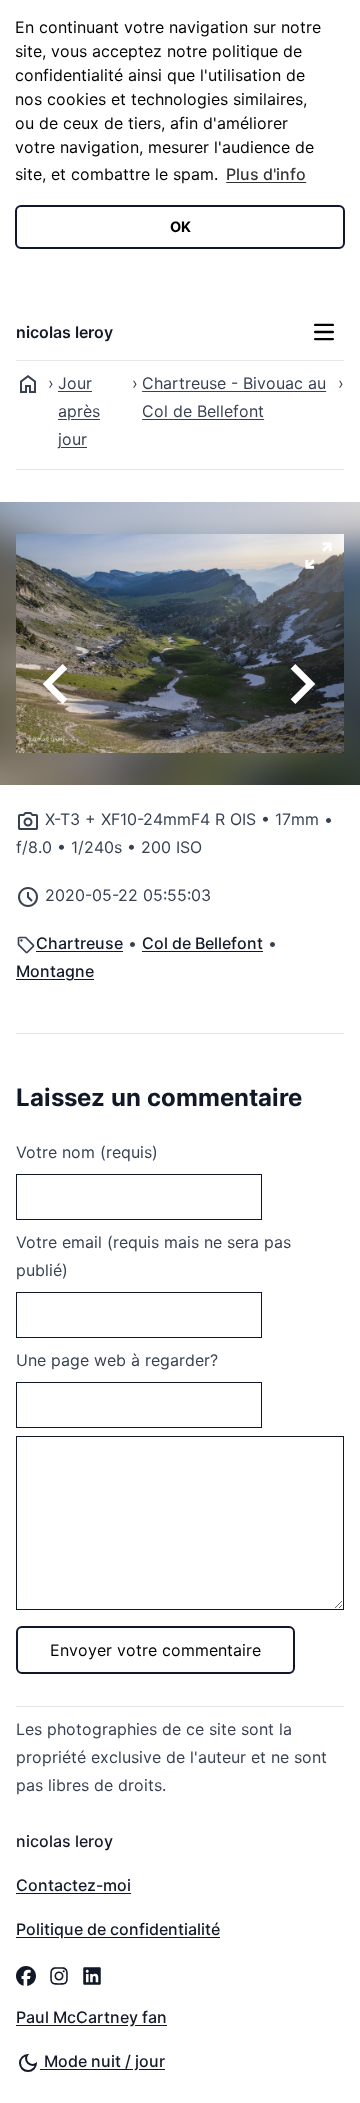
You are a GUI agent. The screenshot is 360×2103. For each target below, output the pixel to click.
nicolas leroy (64, 332)
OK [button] (180, 226)
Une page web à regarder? (117, 1360)
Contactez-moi (73, 1885)
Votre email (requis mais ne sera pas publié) (153, 1256)
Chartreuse (79, 943)
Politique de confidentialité (118, 1929)
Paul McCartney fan (91, 2017)
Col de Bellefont (202, 943)
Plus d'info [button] (266, 174)
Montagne (55, 971)
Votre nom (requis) (87, 1152)
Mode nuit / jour (102, 2061)
